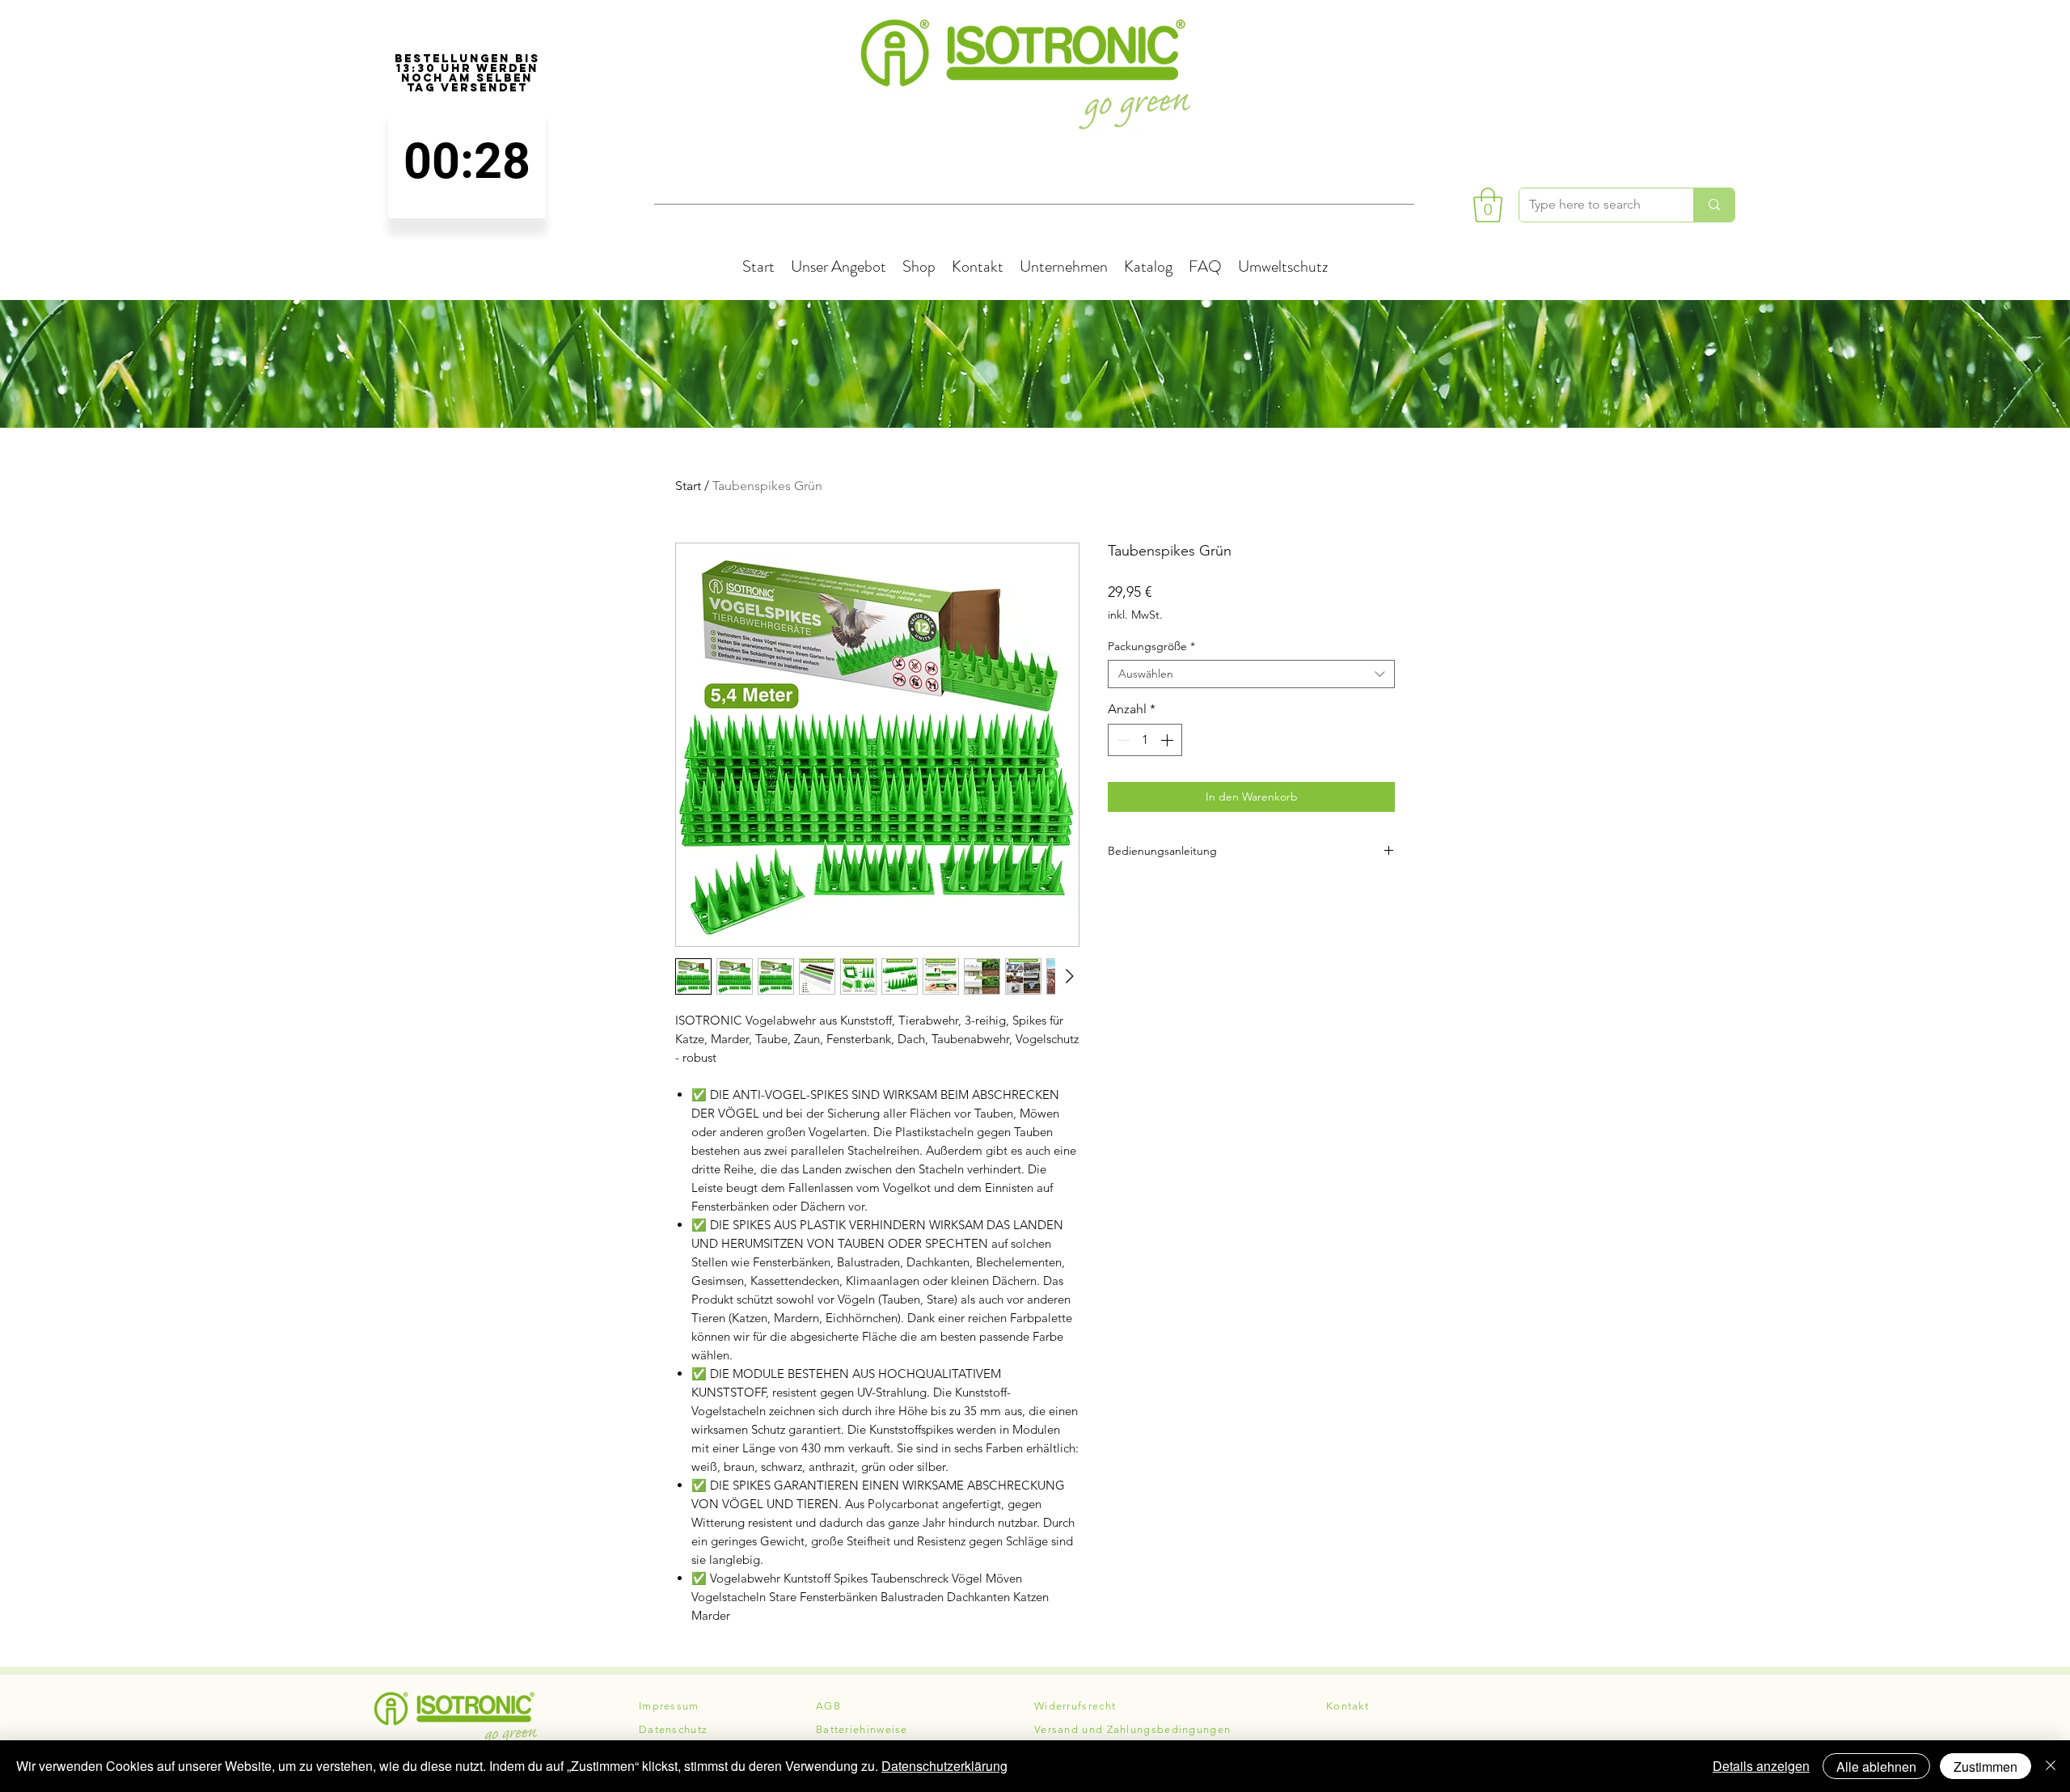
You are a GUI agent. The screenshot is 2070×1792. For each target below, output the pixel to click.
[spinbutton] (467, 161)
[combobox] (1251, 674)
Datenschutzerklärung (944, 1766)
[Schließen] (2051, 1766)
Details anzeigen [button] (1761, 1766)
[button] (1488, 205)
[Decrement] (1122, 740)
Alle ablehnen (1876, 1767)
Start (688, 486)
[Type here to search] (1714, 205)
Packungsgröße (1151, 647)
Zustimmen (1986, 1767)
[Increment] (1168, 740)
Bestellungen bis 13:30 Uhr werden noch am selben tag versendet (467, 74)
